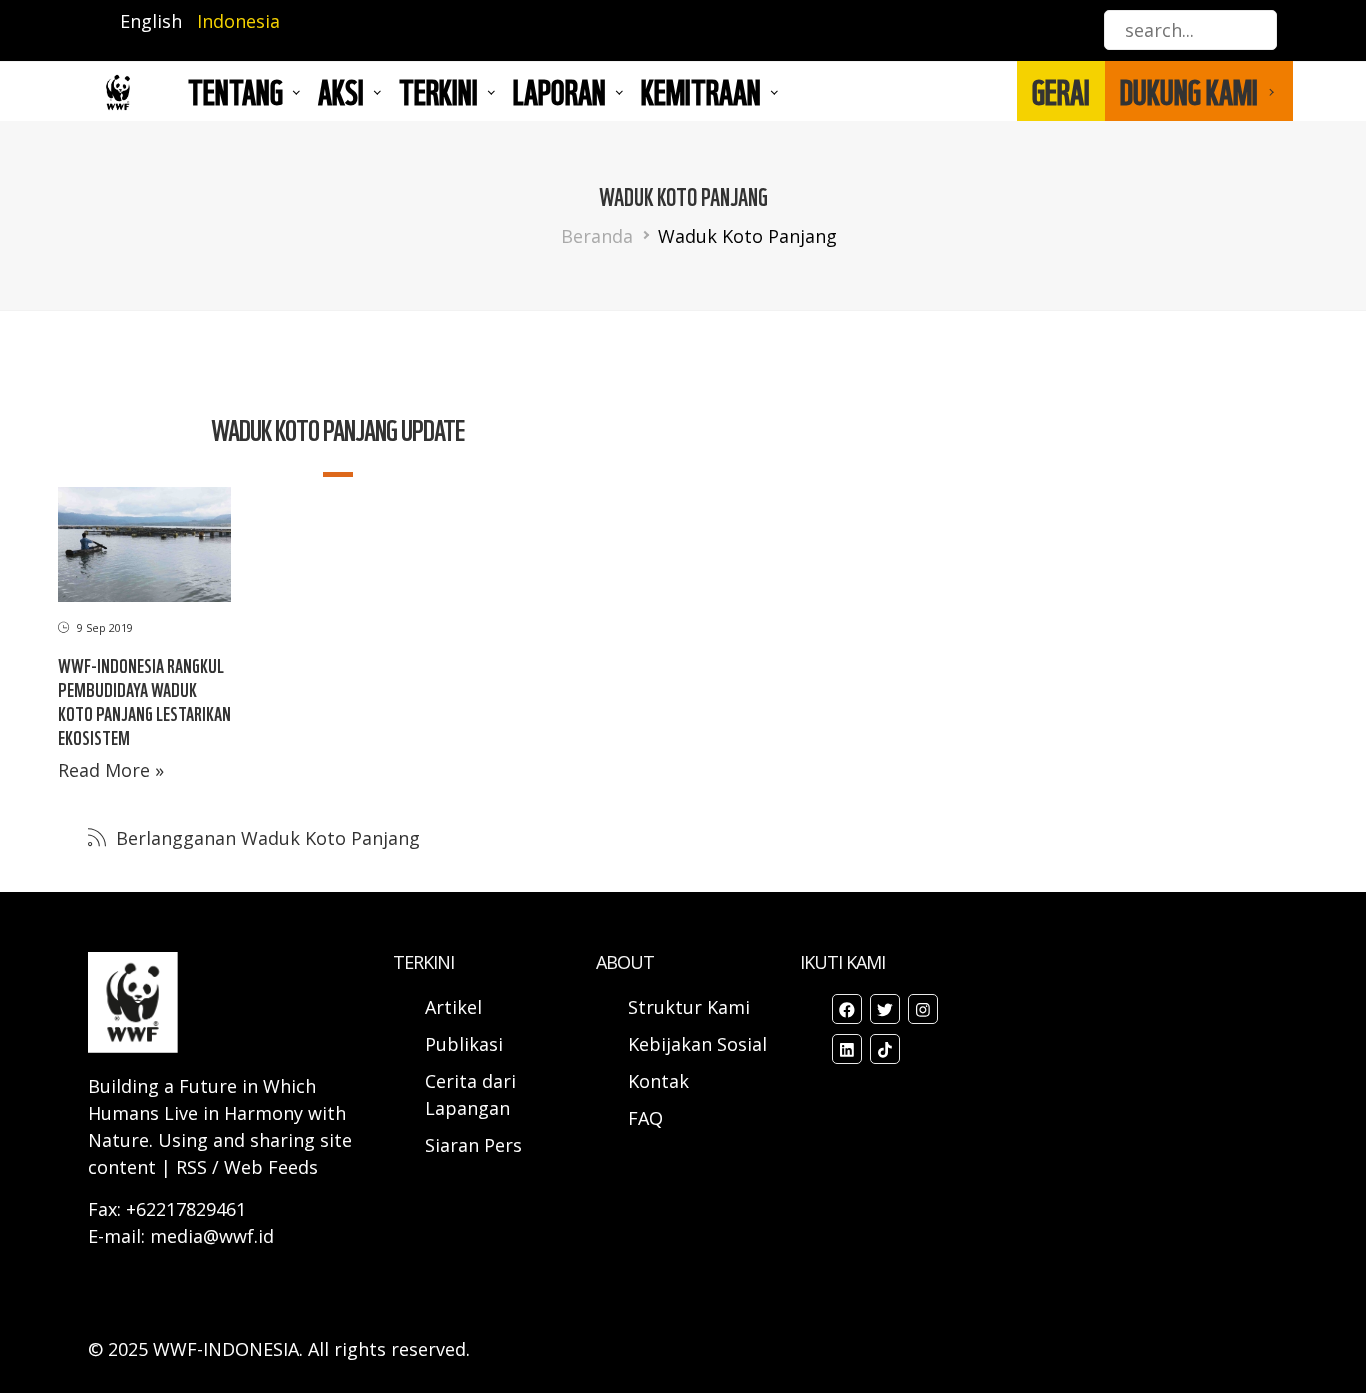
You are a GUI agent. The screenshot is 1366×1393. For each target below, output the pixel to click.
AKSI (341, 91)
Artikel (456, 1007)
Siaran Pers (473, 1145)
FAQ (645, 1118)
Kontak (658, 1081)
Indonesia (238, 21)
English (151, 21)
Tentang (235, 91)
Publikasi (464, 1044)
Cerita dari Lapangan (470, 1094)
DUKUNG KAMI (1189, 91)
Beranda (597, 236)
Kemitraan (701, 91)
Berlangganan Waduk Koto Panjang (265, 838)
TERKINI (438, 91)
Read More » (111, 770)
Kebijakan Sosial (697, 1044)
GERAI (1061, 91)
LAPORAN (559, 91)
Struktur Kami (689, 1007)
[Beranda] (118, 91)
